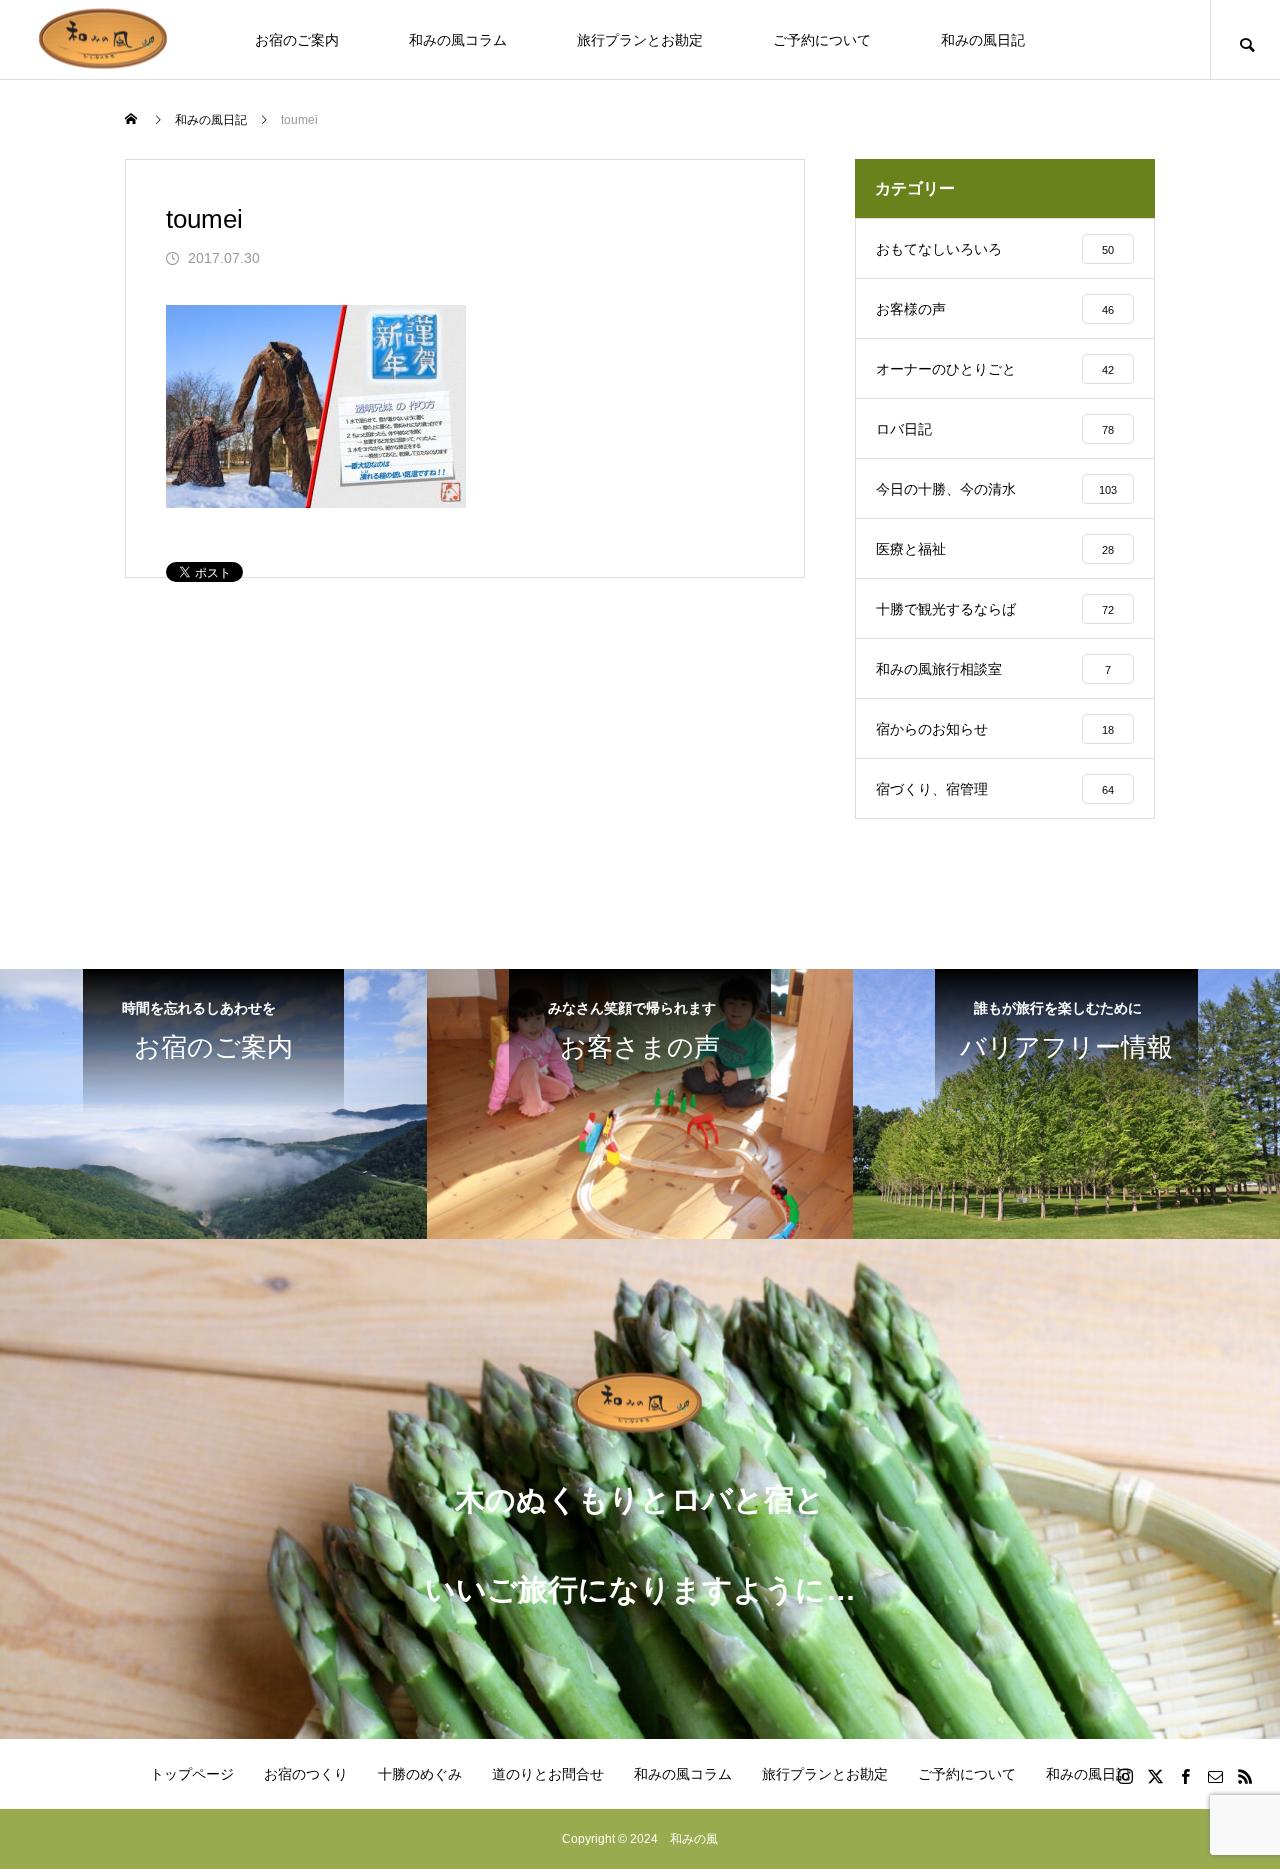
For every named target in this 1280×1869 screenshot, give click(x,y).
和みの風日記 (983, 40)
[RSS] (1245, 1776)
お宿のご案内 (297, 40)
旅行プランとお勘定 (640, 40)
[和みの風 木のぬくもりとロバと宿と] (105, 39)
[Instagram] (1125, 1776)
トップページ (192, 1774)
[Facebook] (1185, 1776)
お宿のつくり (306, 1774)
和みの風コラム (458, 40)
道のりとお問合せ (548, 1774)
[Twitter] (1155, 1776)
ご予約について (822, 40)
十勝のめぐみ (420, 1774)
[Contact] (1215, 1776)
